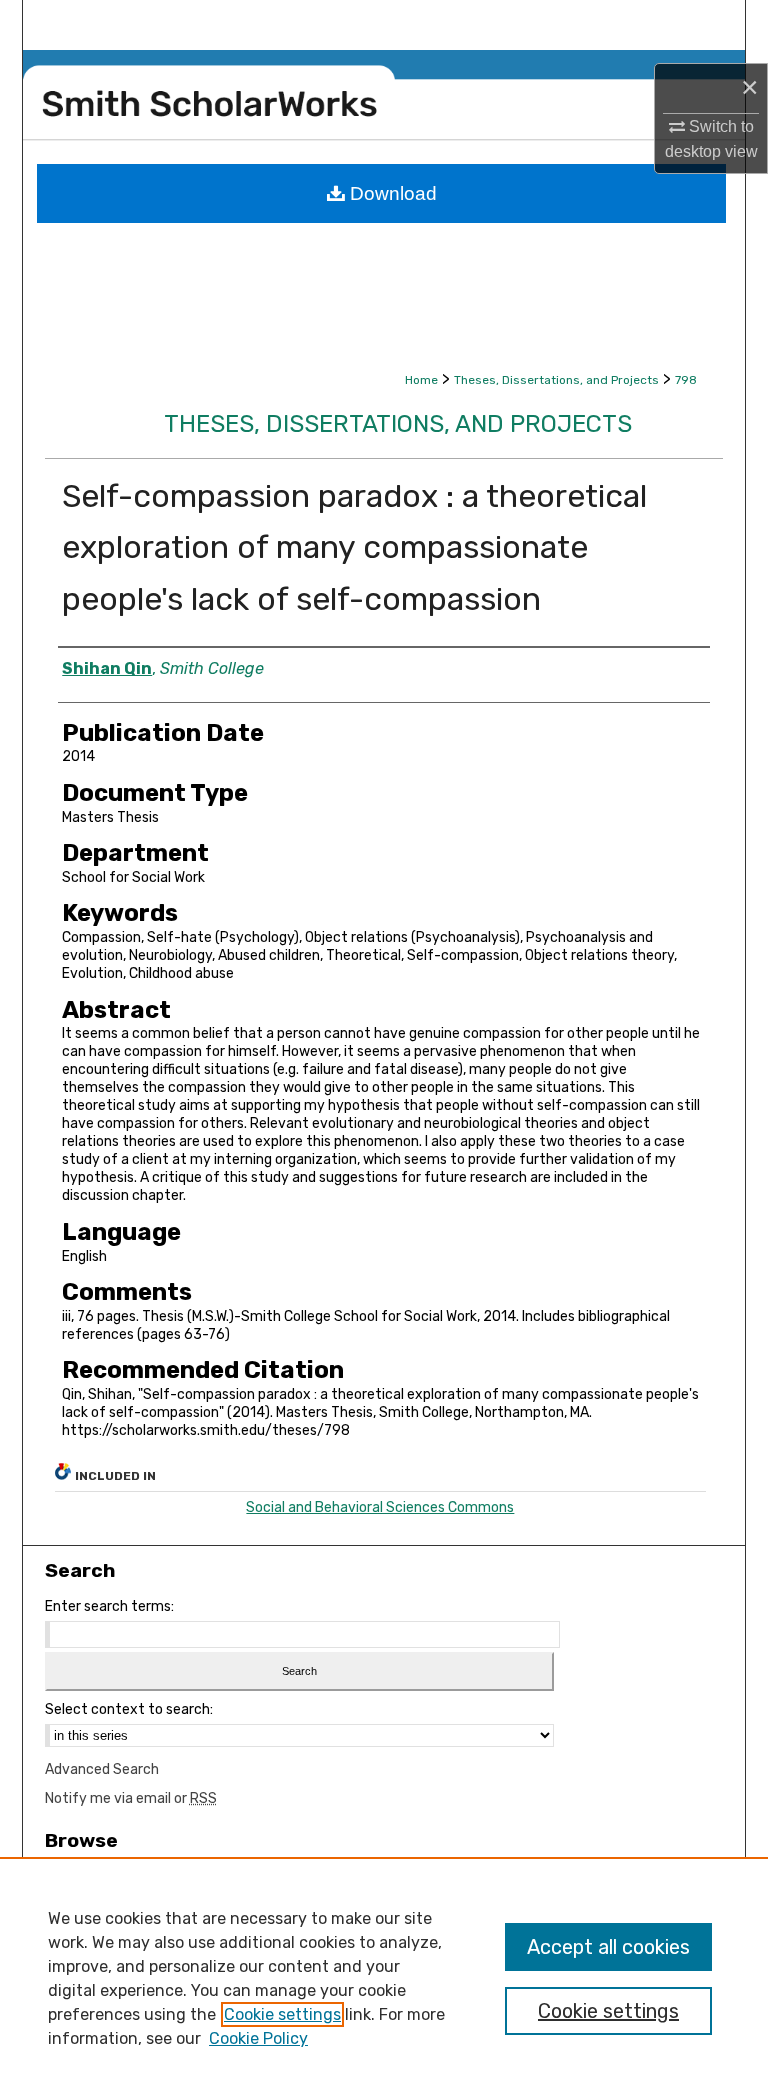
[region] (384, 1978)
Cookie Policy (258, 2038)
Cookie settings (282, 2014)
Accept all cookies (608, 1947)
